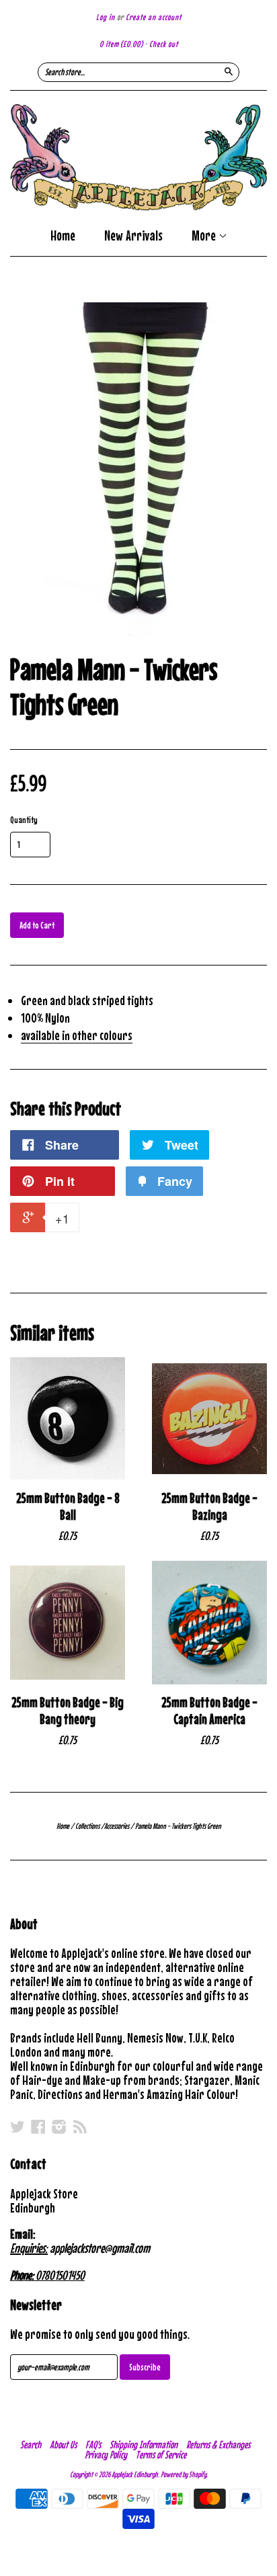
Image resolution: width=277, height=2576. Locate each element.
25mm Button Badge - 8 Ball (68, 1506)
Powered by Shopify (184, 2475)
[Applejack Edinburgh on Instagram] (59, 2127)
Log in (106, 17)
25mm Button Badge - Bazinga (209, 1506)
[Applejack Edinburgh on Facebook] (38, 2127)
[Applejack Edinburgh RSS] (80, 2127)
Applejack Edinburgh (135, 2475)
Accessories (117, 1826)
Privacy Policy (106, 2454)
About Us (63, 2444)
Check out (164, 44)
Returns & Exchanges (218, 2444)
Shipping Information (144, 2444)
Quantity (24, 820)
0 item (121, 44)
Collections (87, 1826)
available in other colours (77, 1035)
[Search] (229, 71)
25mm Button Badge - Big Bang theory (68, 1711)
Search (31, 2444)
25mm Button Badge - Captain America (209, 1711)
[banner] (138, 157)
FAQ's (93, 2444)
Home (63, 235)
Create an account (154, 17)
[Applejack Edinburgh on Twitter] (17, 2127)
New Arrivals (133, 235)
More (205, 237)
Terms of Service (161, 2454)
